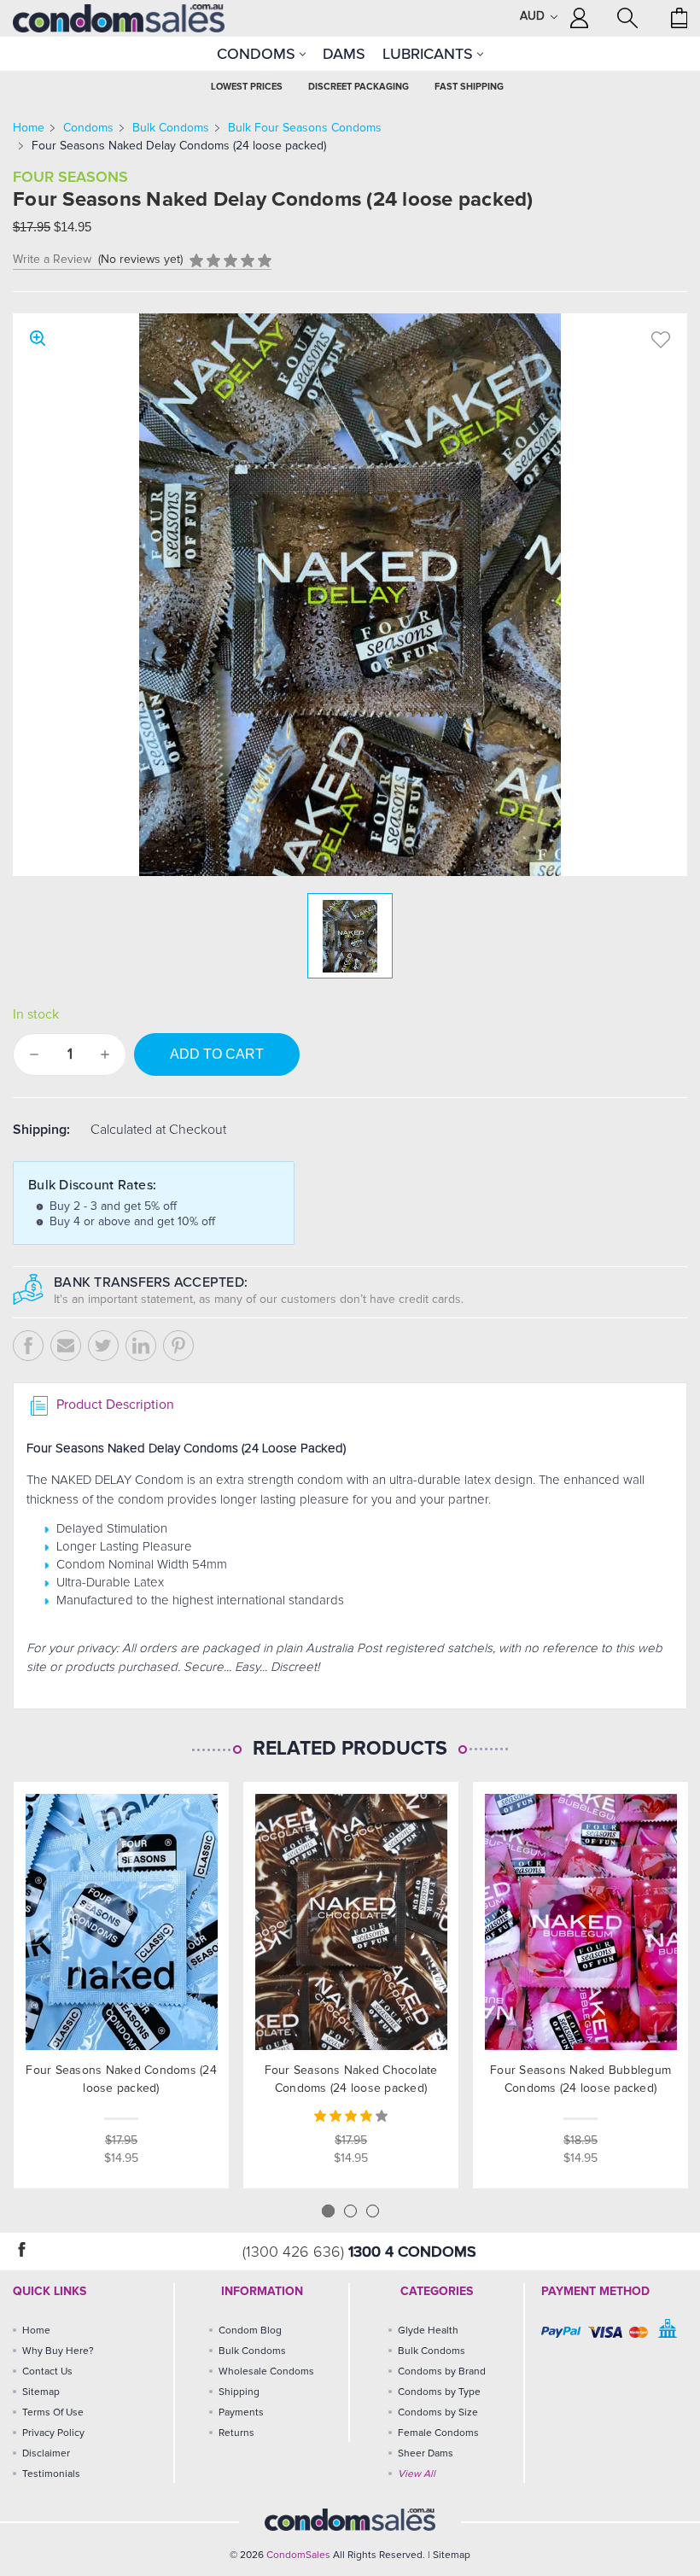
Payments (241, 2413)
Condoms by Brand (442, 2372)
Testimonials (51, 2474)
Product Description (114, 1405)
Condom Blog (250, 2331)
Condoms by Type (439, 2392)
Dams (344, 54)
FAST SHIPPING (469, 87)
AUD (534, 16)
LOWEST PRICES (247, 87)
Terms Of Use (53, 2413)
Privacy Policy (53, 2433)
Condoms (258, 54)
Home (29, 128)
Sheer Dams (426, 2454)
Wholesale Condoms (266, 2372)
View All (417, 2474)
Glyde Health (428, 2331)
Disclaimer (46, 2454)
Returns (236, 2433)
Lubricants (430, 54)
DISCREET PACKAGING (359, 87)
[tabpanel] (122, 1985)
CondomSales (298, 2556)
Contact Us (47, 2372)
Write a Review (52, 260)
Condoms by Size (438, 2413)
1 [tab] (328, 2211)
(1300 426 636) (295, 2252)
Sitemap (41, 2392)
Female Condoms (438, 2433)
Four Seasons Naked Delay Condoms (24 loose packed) (179, 146)
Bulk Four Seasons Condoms (305, 128)
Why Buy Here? (58, 2351)
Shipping (239, 2392)
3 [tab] (373, 2211)
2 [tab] (350, 2211)
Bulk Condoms (171, 128)
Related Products (350, 1749)
